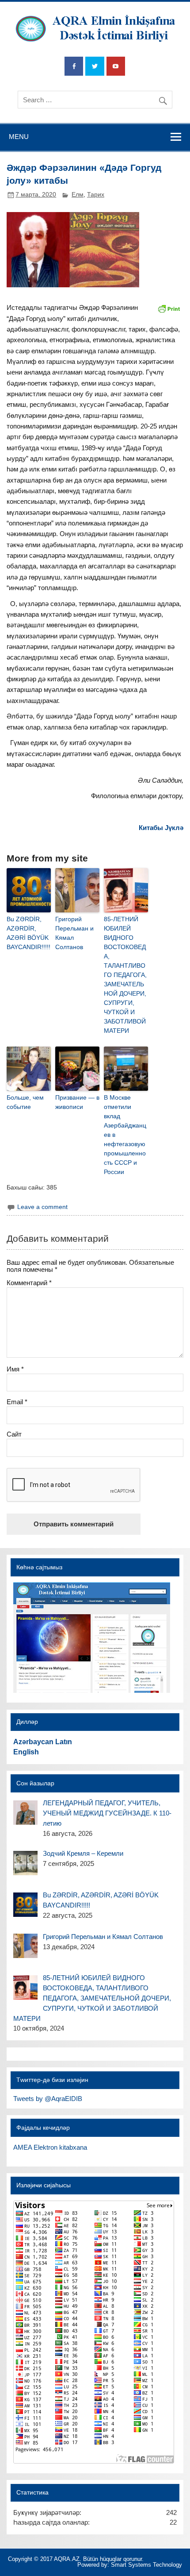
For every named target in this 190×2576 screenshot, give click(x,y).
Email (17, 1402)
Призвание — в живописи (77, 1102)
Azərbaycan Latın (43, 1742)
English (26, 1752)
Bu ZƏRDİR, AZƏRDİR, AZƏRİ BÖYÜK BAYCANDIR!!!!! (28, 933)
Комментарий (29, 1283)
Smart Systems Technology (146, 2565)
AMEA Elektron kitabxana (50, 2147)
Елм (78, 195)
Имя (15, 1369)
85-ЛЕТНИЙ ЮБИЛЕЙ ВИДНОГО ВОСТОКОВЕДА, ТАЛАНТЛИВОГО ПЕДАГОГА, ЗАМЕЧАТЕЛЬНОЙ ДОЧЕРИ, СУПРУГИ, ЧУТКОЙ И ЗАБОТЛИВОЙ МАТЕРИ (125, 975)
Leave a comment (42, 1207)
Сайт (14, 1434)
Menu (19, 137)
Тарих (96, 195)
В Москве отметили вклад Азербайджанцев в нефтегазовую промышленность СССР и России (125, 1135)
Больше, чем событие (25, 1102)
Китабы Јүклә (161, 828)
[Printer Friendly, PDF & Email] (169, 308)
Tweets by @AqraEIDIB (48, 2099)
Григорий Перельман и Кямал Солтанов (74, 933)
